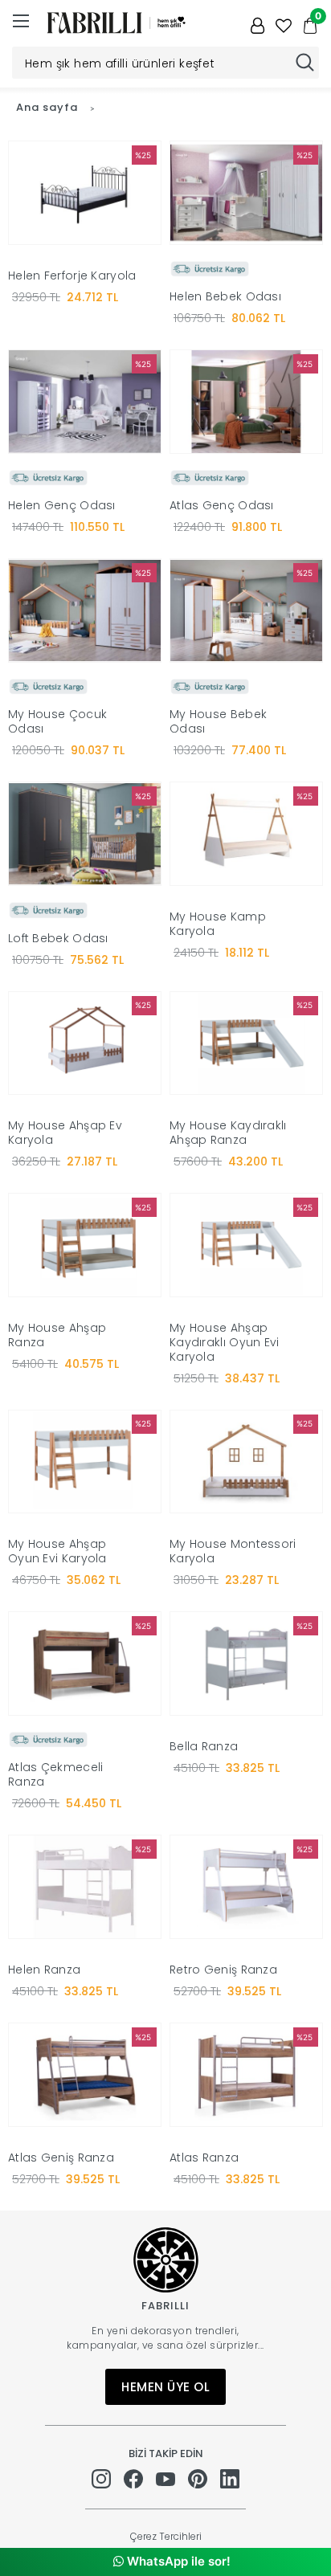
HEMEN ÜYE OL (165, 2387)
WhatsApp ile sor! (177, 2561)
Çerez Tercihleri (166, 2536)
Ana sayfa (47, 107)
